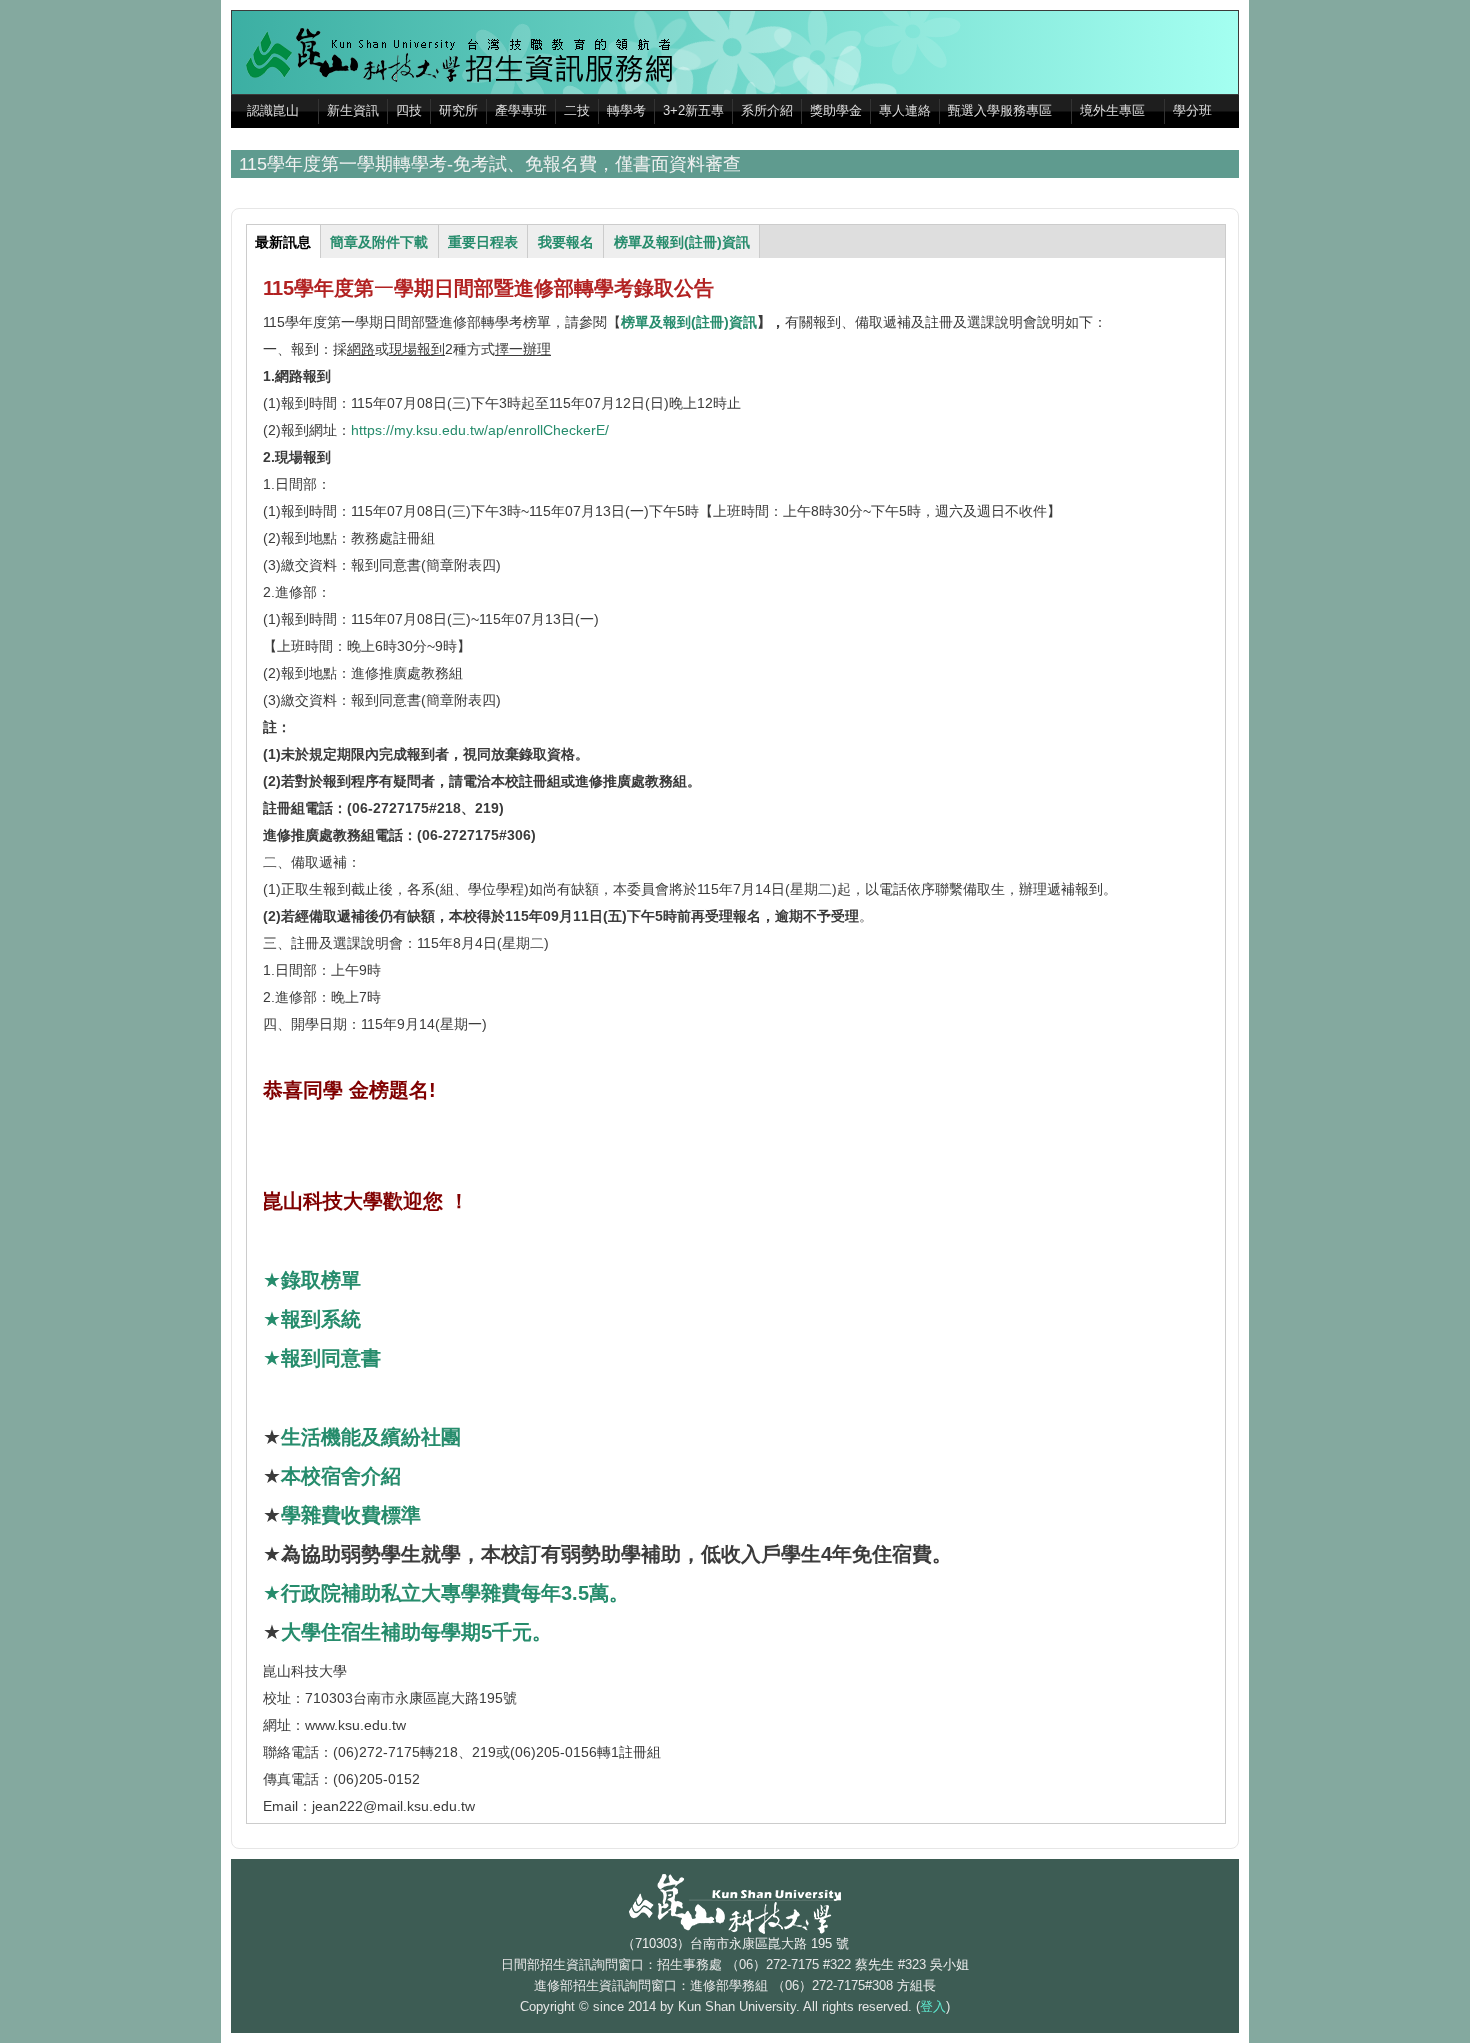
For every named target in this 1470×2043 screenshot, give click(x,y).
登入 (933, 2007)
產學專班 (521, 111)
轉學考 (626, 111)
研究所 (458, 111)
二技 (577, 111)
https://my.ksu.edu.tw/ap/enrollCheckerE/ (480, 430)
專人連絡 (905, 111)
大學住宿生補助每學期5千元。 (416, 1632)
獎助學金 (836, 111)
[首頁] (466, 54)
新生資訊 (353, 111)
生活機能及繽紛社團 (371, 1437)
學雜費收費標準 (351, 1515)
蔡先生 (874, 1965)
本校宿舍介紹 (341, 1476)
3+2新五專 (693, 111)
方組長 (916, 1986)
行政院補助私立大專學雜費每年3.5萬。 (455, 1593)
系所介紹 (767, 111)
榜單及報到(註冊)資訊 (689, 322)
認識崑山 (273, 111)
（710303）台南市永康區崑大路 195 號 (735, 1944)
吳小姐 (949, 1965)
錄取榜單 (324, 1280)
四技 (409, 111)
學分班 (1192, 111)
